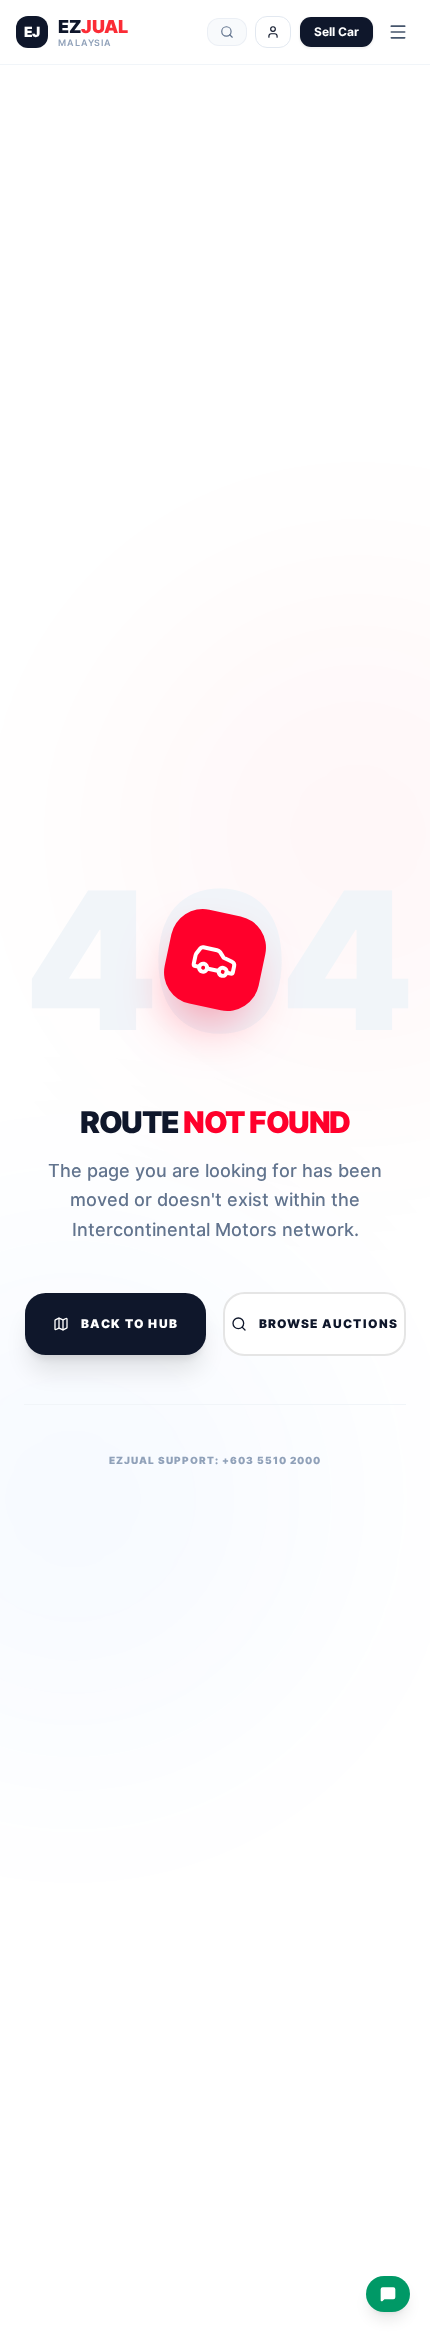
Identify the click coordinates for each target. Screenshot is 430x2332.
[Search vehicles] (227, 32)
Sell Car (336, 31)
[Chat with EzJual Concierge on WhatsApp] (388, 2294)
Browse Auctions (329, 1323)
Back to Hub (129, 1323)
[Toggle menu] (398, 32)
